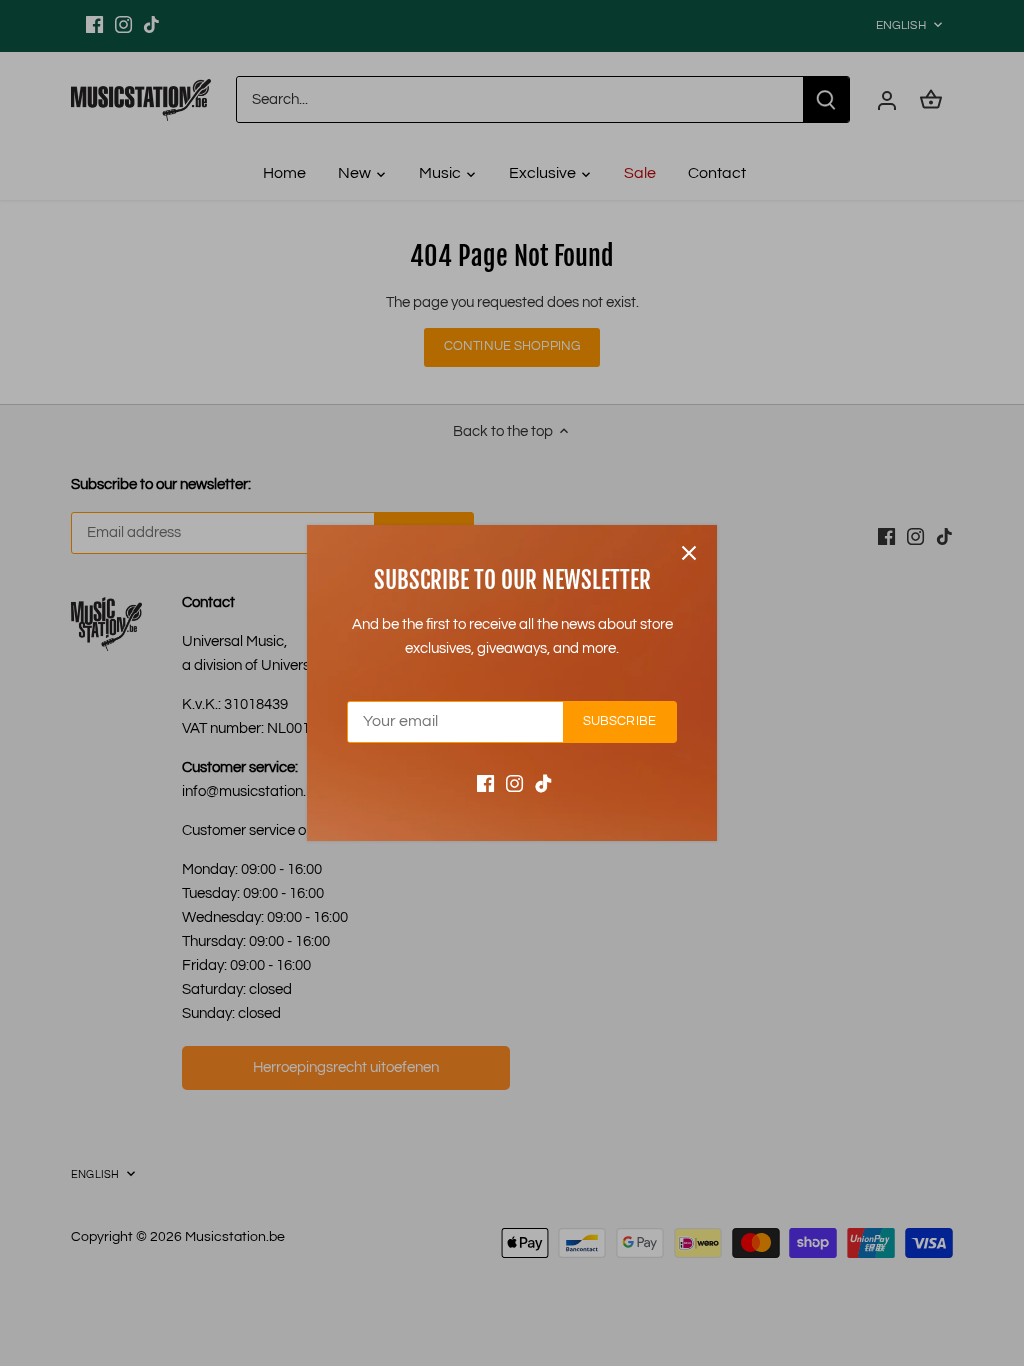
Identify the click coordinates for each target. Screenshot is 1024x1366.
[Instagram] (514, 783)
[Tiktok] (543, 783)
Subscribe (619, 721)
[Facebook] (485, 783)
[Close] (689, 553)
